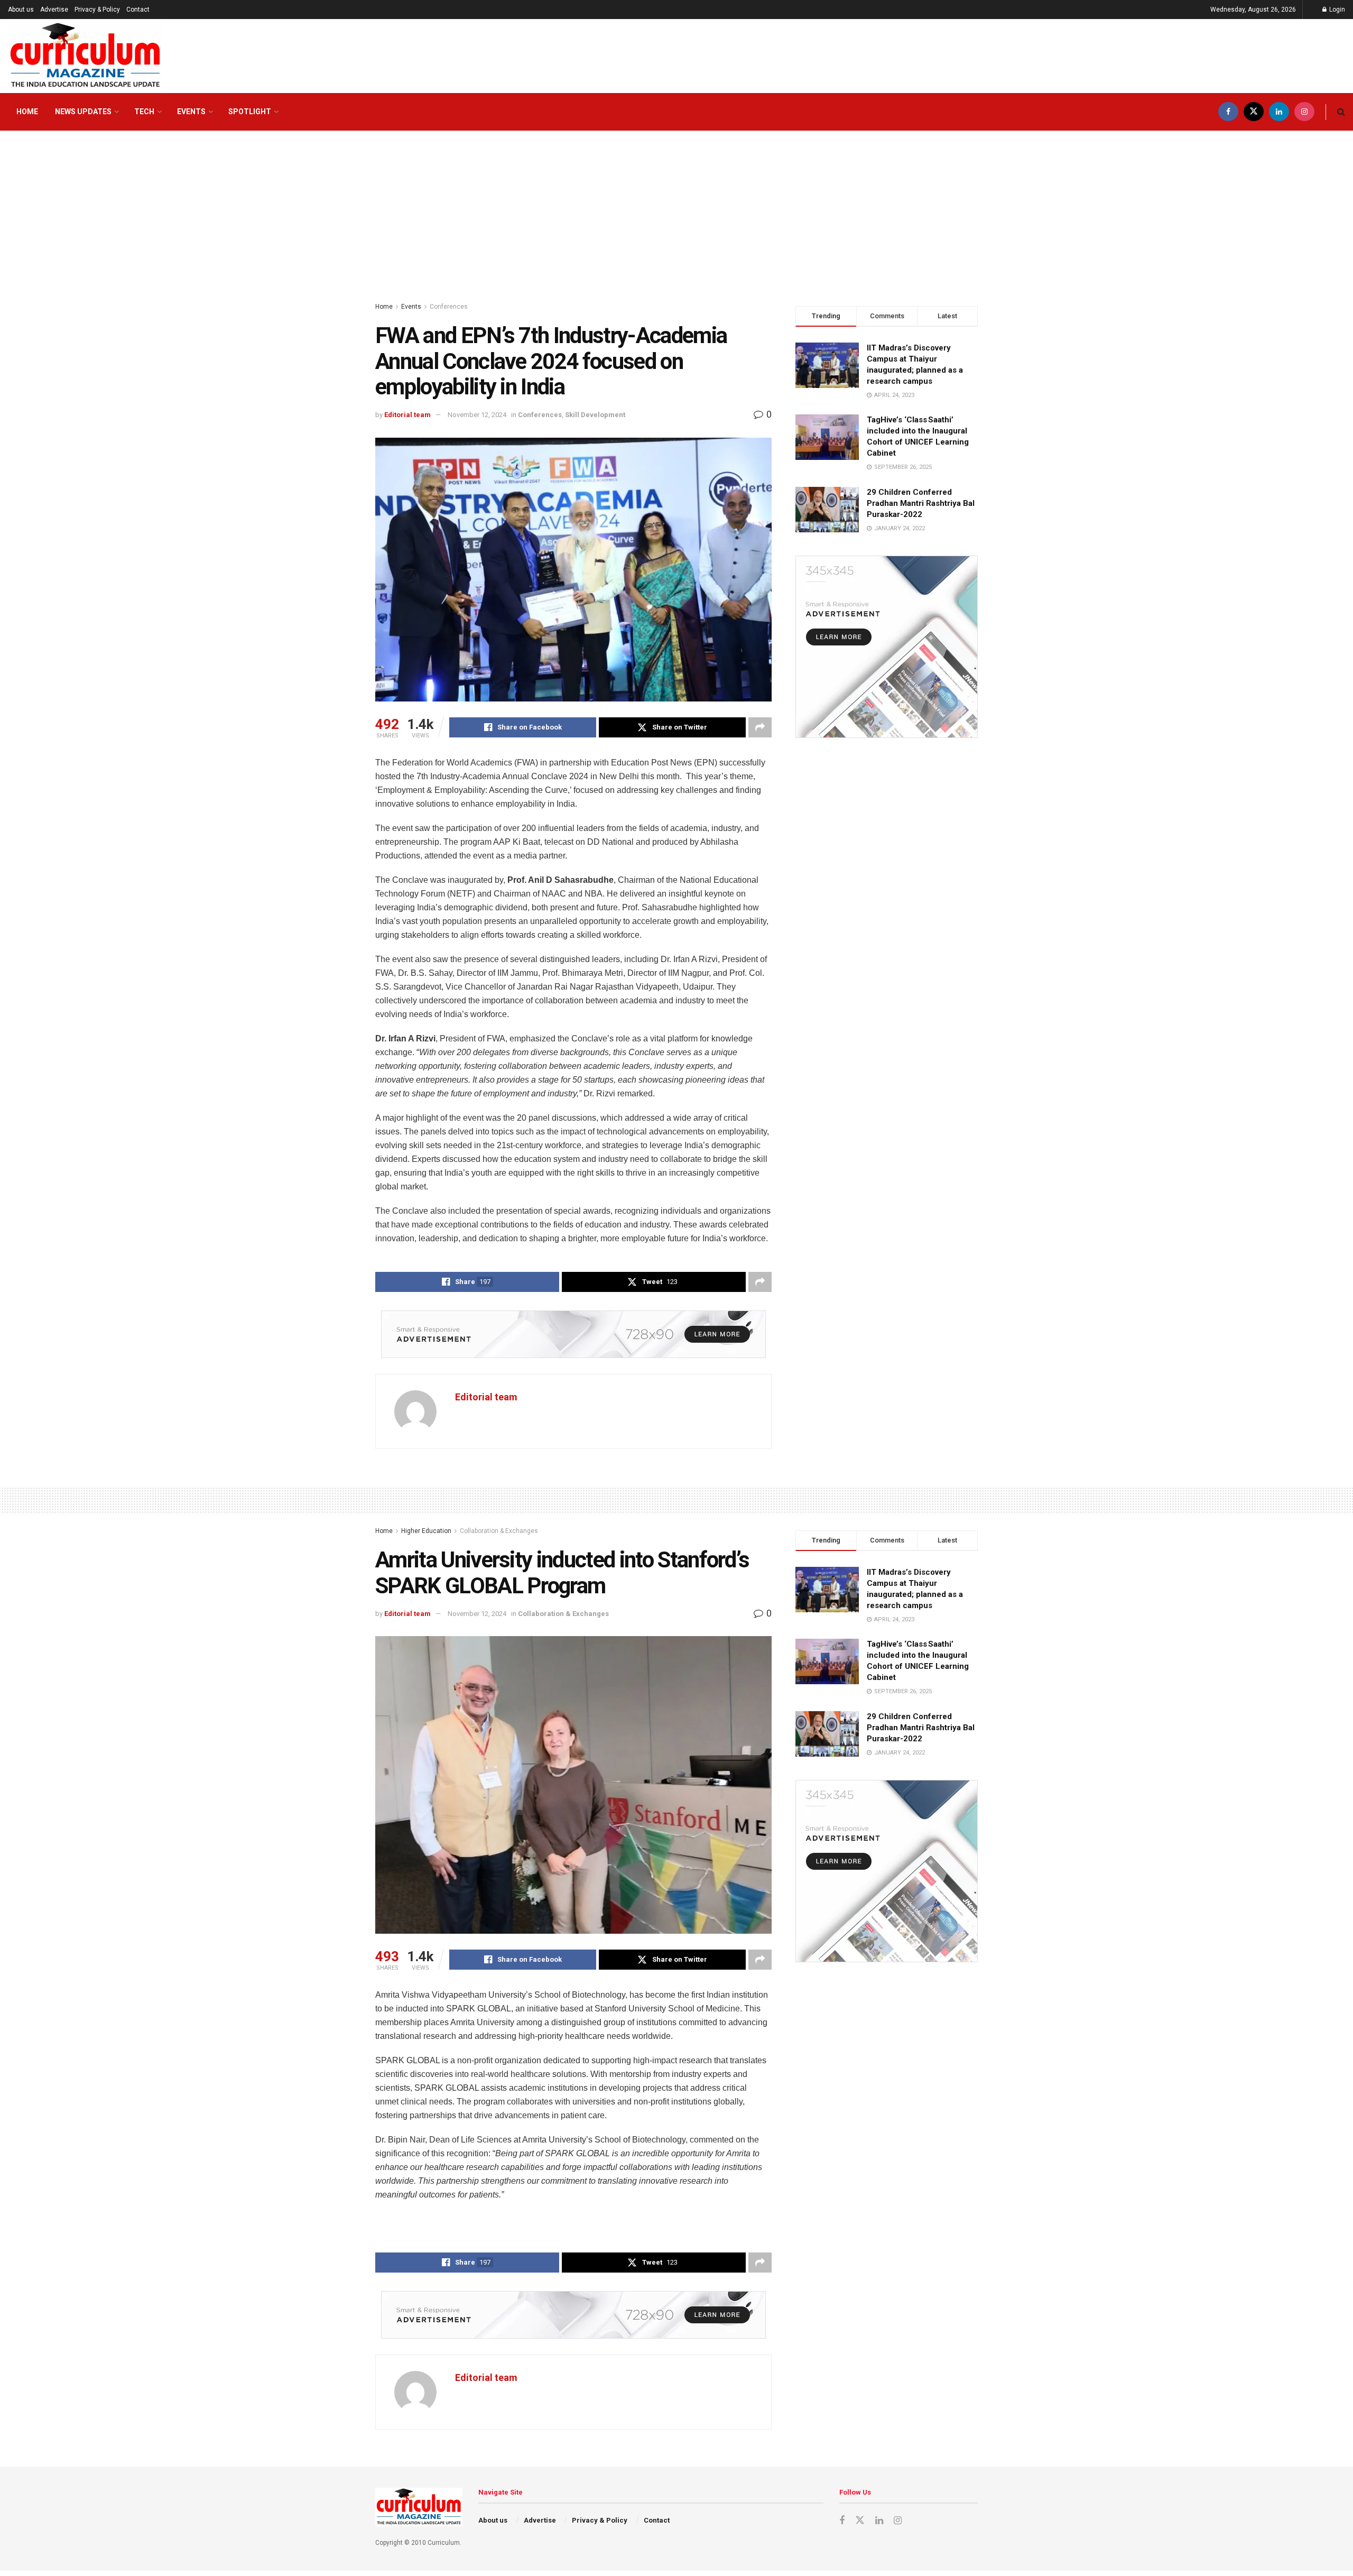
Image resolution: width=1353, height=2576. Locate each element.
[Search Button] (1341, 112)
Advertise (54, 10)
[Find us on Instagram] (1304, 112)
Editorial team (407, 415)
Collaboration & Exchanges (499, 1531)
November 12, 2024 (477, 415)
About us (21, 10)
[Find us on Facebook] (1228, 112)
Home (27, 112)
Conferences (449, 307)
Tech (144, 112)
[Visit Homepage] (85, 56)
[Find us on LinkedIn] (1279, 112)
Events (191, 112)
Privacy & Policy (97, 10)
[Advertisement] (676, 211)
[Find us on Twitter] (1254, 112)
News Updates (83, 112)
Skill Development (595, 415)
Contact (138, 10)
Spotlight (250, 112)
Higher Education (426, 1531)
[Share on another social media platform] (760, 727)
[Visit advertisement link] (573, 1334)
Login (1336, 10)
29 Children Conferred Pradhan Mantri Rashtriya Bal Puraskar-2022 (921, 503)
